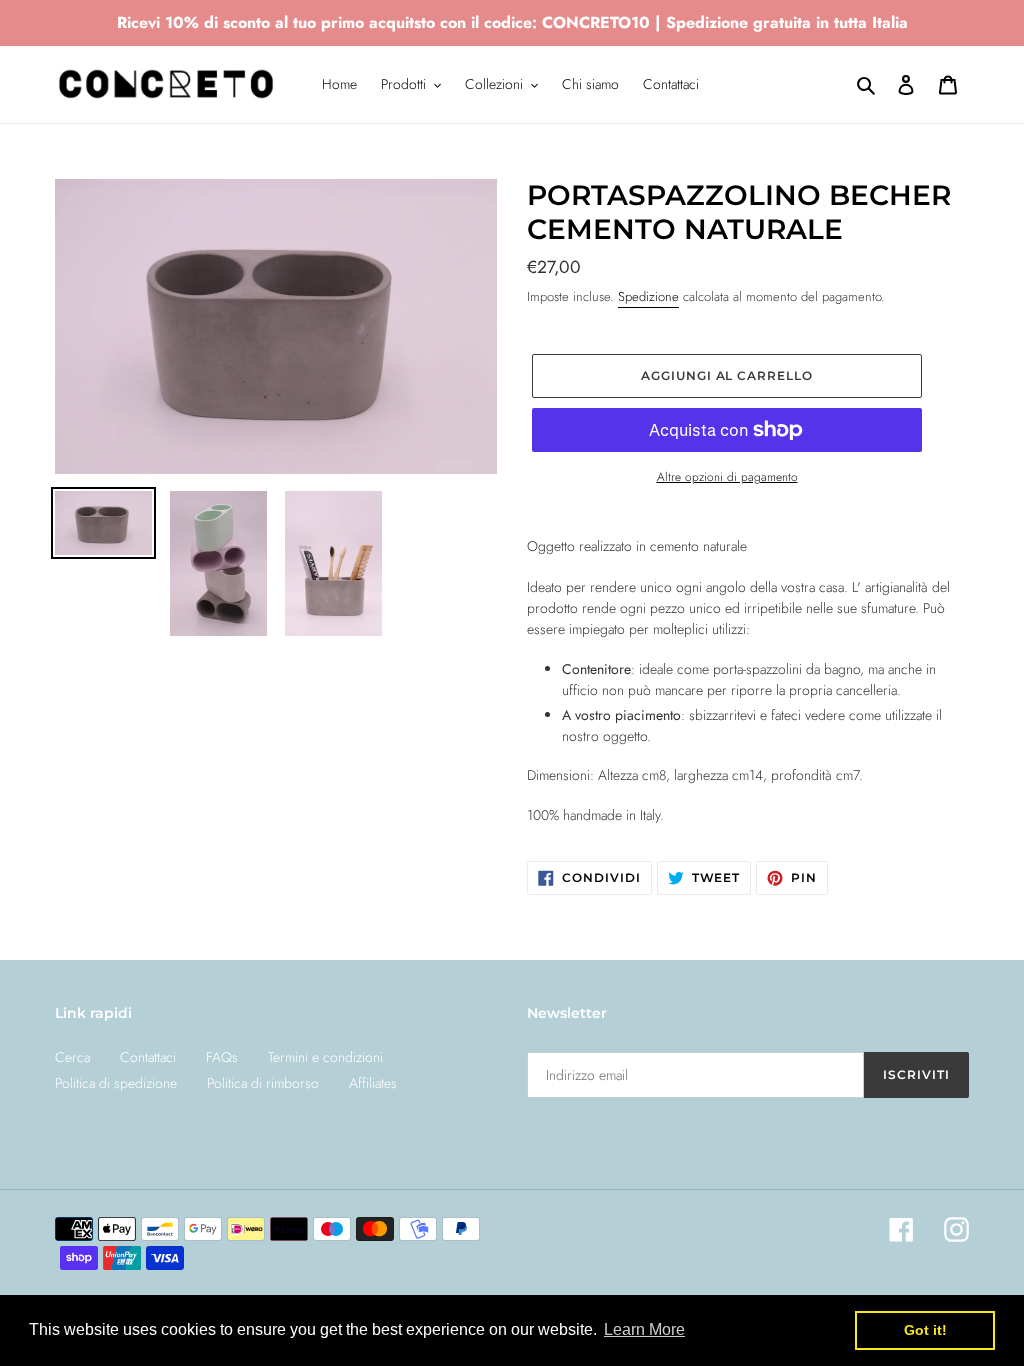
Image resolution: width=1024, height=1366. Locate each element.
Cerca (72, 1057)
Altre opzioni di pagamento (727, 476)
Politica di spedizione (116, 1083)
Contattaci (148, 1057)
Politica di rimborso (263, 1083)
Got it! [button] (925, 1330)
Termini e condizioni (325, 1057)
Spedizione (648, 296)
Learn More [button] (644, 1329)
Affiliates (373, 1083)
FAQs (222, 1057)
